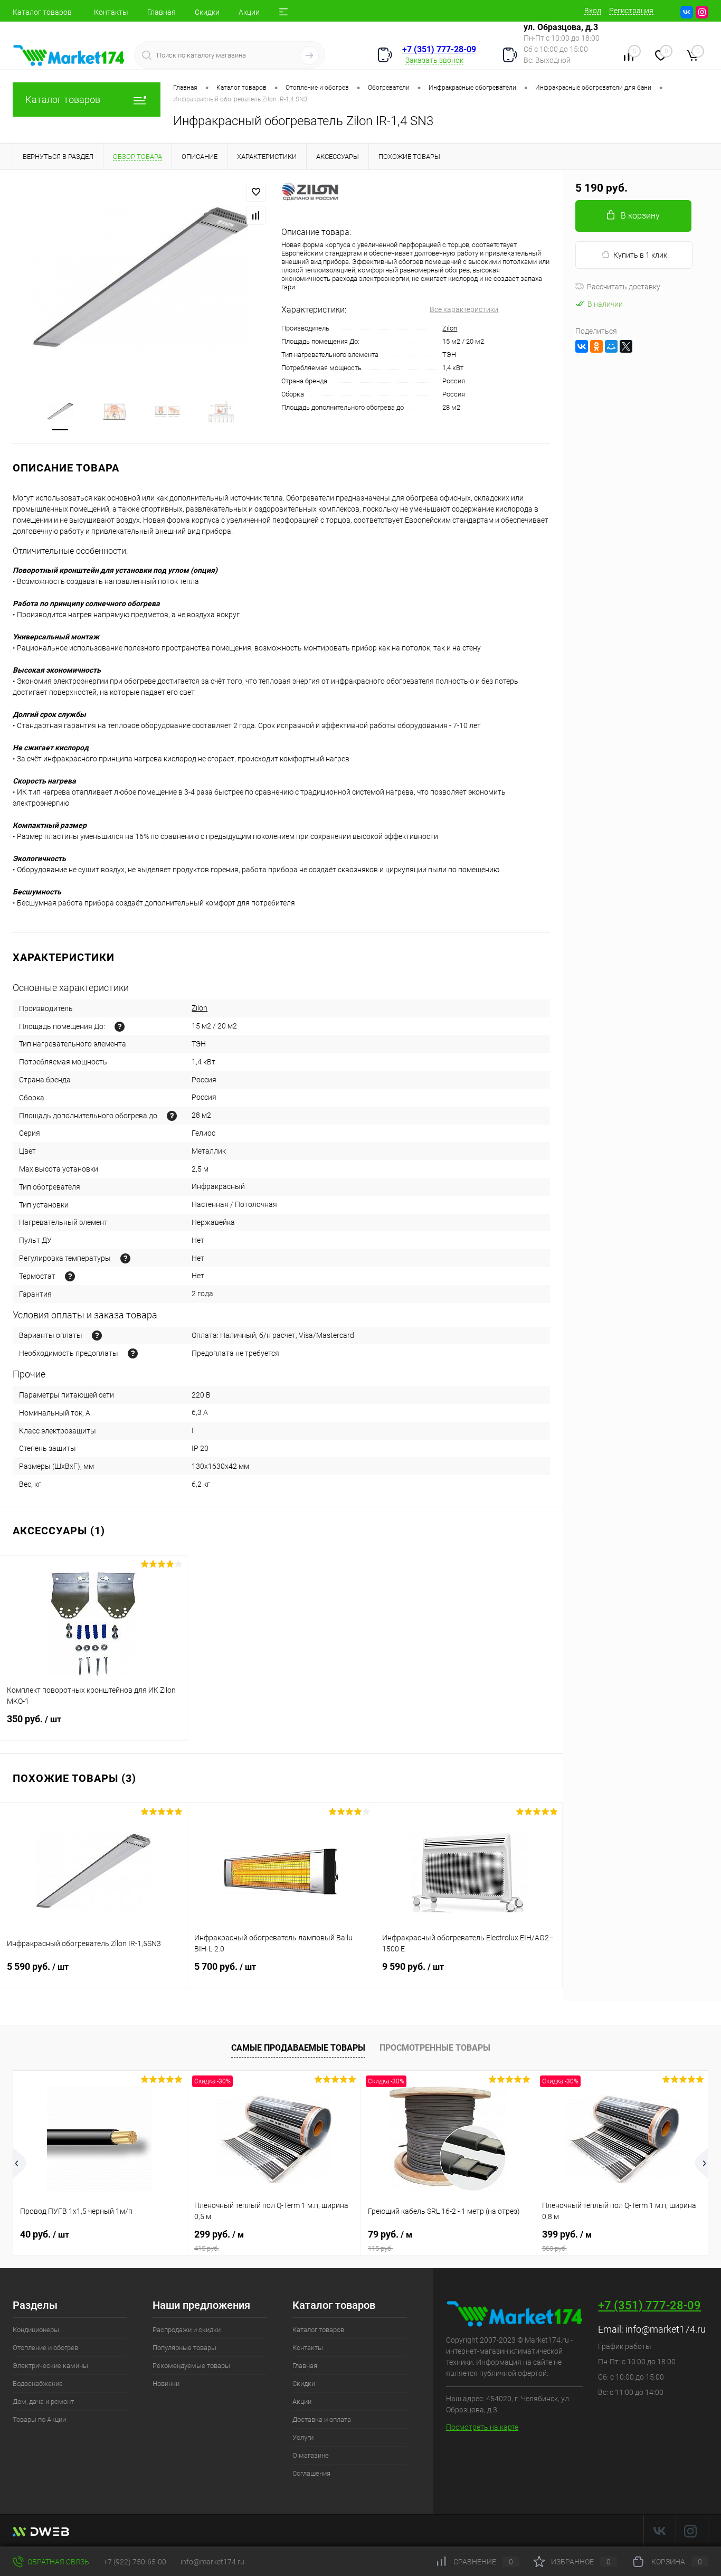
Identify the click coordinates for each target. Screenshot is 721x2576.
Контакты (111, 12)
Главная (162, 12)
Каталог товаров (42, 12)
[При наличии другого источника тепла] (172, 1116)
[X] (626, 346)
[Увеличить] (141, 277)
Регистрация (631, 11)
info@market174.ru (666, 2329)
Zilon (450, 328)
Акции (249, 12)
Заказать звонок (434, 60)
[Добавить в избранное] (256, 192)
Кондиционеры (36, 2330)
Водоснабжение (38, 2384)
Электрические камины (50, 2366)
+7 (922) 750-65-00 (135, 2562)
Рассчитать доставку (624, 287)
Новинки (166, 2384)
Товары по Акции (39, 2419)
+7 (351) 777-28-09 (439, 49)
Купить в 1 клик (640, 255)
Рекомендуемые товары (191, 2366)
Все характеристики (464, 309)
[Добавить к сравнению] (256, 215)
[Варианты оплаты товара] (97, 1336)
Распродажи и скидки (187, 2330)
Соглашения (311, 2473)
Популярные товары (184, 2348)
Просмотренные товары (435, 2048)
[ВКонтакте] (582, 346)
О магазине (311, 2455)
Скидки (207, 12)
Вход (593, 11)
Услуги (303, 2437)
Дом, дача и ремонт (43, 2402)
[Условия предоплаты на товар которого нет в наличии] (133, 1353)
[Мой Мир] (611, 346)
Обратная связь (58, 2562)
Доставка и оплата (322, 2419)
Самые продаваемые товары (298, 2048)
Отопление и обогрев (45, 2348)
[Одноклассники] (596, 346)
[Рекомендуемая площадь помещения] (120, 1027)
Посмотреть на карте (482, 2427)
